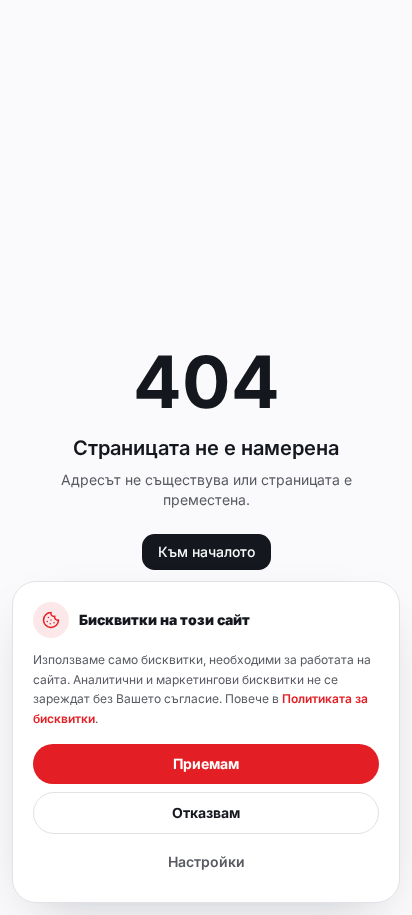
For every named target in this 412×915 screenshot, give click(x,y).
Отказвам (206, 812)
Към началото (206, 551)
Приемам (206, 763)
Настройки (206, 861)
